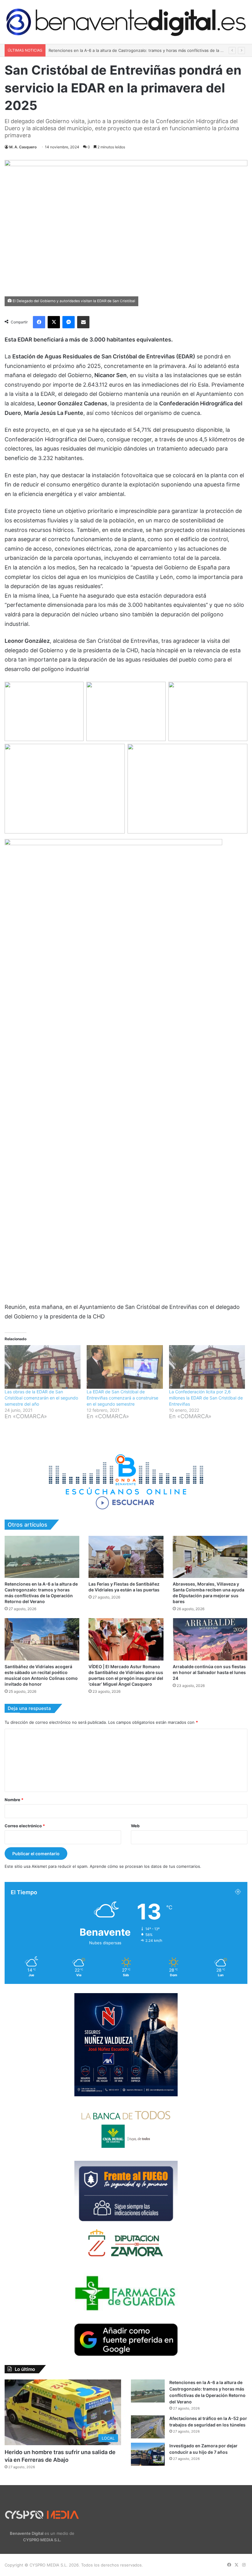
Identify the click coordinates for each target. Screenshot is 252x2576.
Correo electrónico (25, 1826)
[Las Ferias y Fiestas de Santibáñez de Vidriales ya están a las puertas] (126, 1557)
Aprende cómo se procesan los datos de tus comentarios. (146, 1866)
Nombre (14, 1800)
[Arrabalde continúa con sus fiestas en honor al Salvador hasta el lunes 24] (210, 1639)
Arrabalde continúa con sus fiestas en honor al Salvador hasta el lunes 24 (209, 1672)
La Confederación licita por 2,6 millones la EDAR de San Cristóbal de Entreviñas (206, 1398)
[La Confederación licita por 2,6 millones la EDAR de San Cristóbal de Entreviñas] (207, 1367)
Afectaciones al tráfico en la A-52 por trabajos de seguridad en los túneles (120, 50)
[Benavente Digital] (126, 22)
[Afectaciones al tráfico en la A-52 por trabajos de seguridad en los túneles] (148, 2427)
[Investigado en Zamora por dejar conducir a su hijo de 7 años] (148, 2454)
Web (135, 1826)
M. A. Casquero (23, 147)
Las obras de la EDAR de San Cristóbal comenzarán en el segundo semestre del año (41, 1398)
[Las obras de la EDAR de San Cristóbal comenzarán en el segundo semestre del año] (43, 1367)
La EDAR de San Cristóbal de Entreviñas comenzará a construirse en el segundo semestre (122, 1398)
